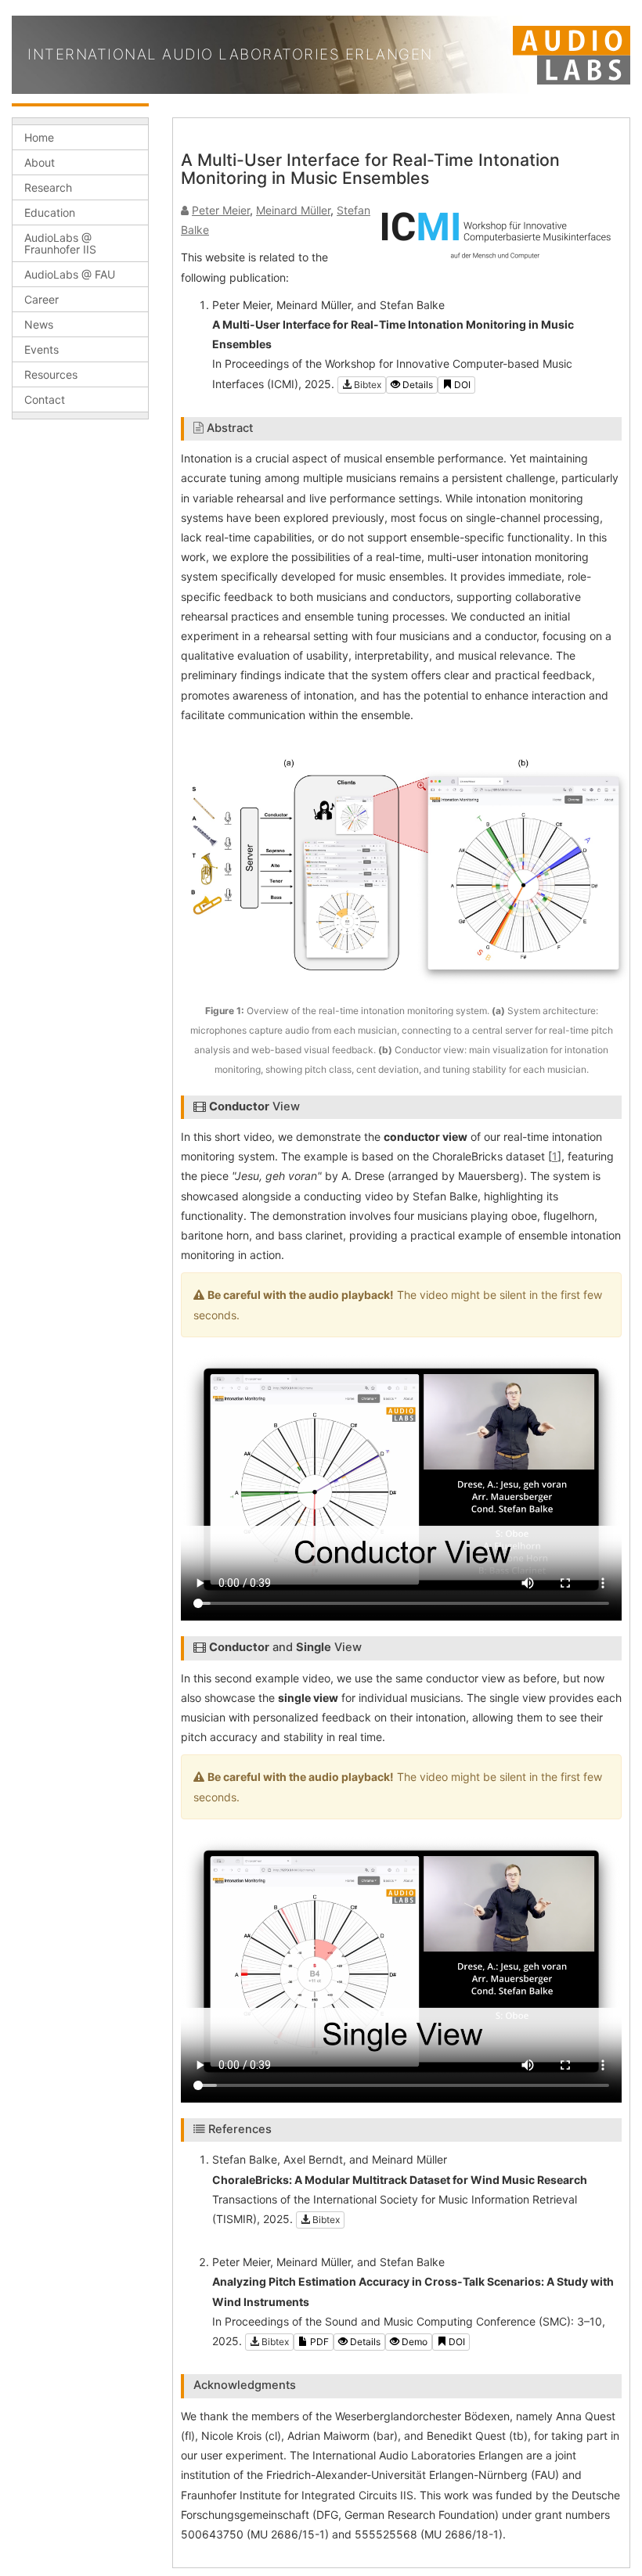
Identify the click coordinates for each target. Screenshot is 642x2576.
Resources (51, 374)
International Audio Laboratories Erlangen (230, 54)
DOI (461, 385)
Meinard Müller (293, 210)
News (39, 324)
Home (39, 137)
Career (41, 299)
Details (417, 385)
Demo (413, 2342)
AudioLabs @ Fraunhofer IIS (60, 243)
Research (48, 187)
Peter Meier (221, 210)
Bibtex (366, 385)
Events (41, 349)
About (40, 162)
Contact (45, 399)
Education (50, 212)
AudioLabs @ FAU (70, 274)
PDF (318, 2342)
